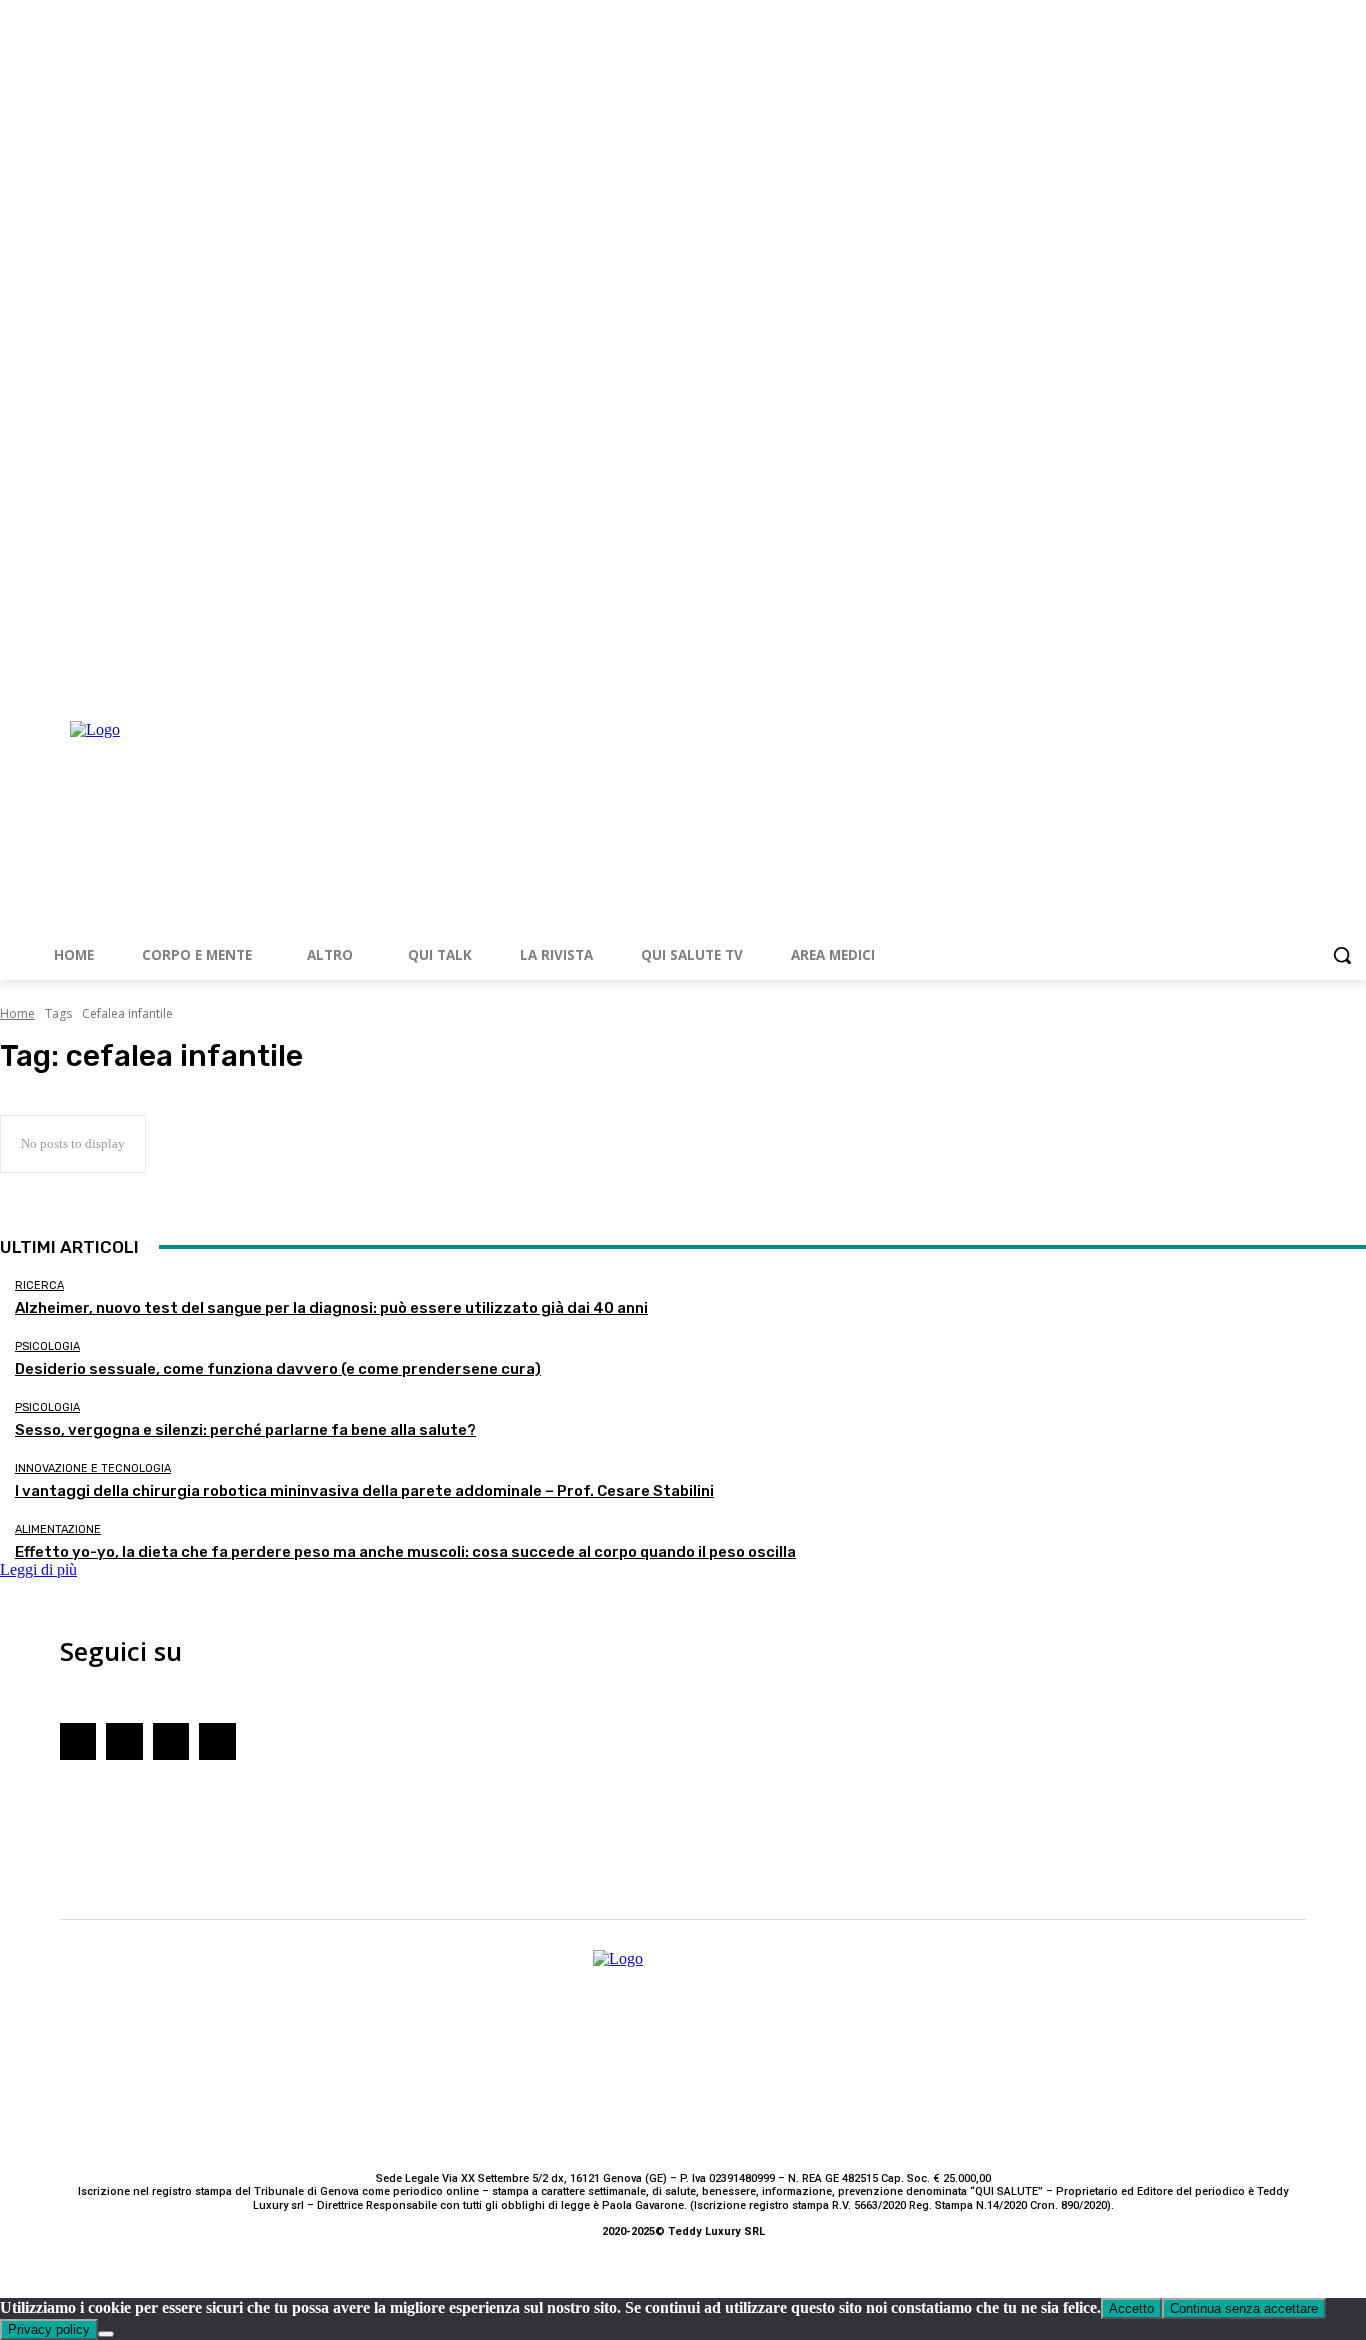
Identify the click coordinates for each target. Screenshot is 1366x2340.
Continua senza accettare (1244, 2308)
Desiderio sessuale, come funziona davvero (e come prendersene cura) (278, 1369)
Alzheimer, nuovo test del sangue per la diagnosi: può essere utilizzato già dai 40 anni (331, 1308)
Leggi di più (38, 1569)
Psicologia (47, 1346)
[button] (1342, 955)
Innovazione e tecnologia (93, 1468)
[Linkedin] (1354, 679)
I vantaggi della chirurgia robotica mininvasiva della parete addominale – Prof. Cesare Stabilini (364, 1491)
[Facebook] (1271, 679)
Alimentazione (58, 1529)
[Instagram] (1299, 679)
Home (17, 1013)
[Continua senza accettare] (106, 2334)
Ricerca (39, 1285)
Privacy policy (49, 2329)
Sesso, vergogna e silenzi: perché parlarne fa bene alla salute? (245, 1430)
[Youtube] (1326, 679)
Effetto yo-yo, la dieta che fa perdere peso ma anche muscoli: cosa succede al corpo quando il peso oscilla (405, 1552)
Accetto (1131, 2308)
